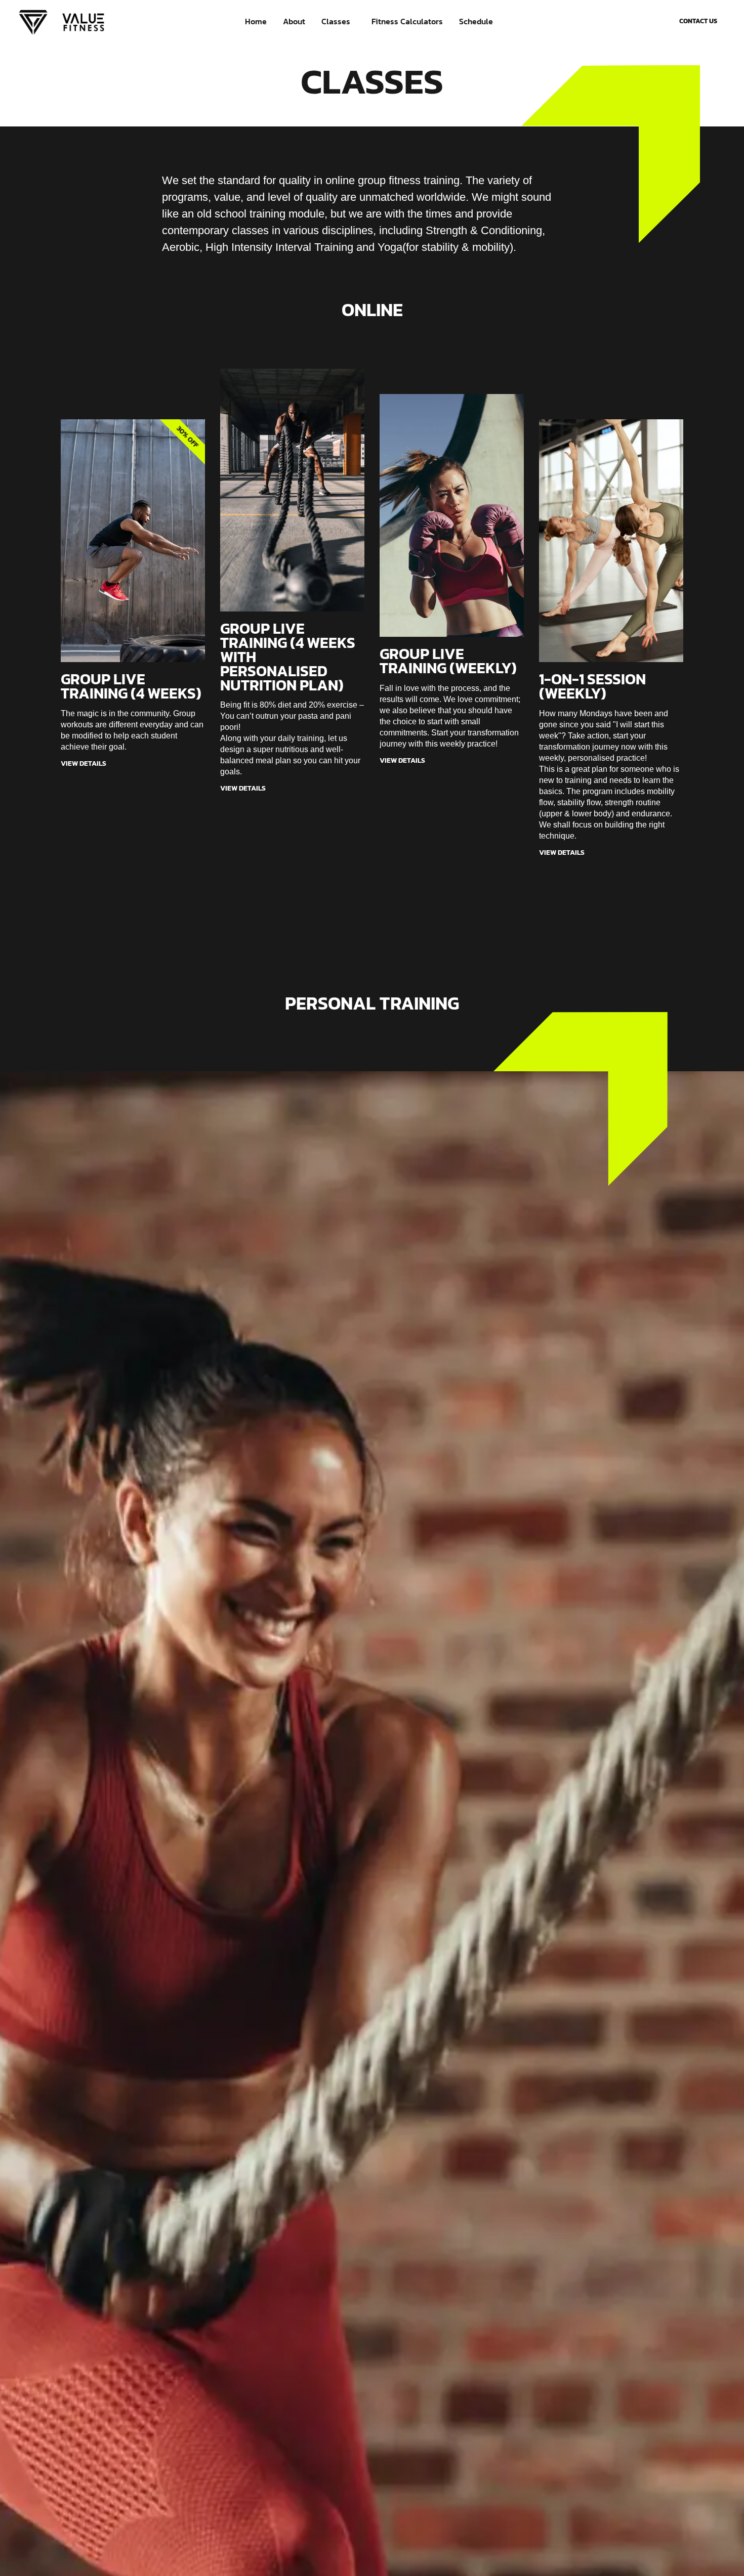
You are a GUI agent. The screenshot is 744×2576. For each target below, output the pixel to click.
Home (256, 21)
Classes (336, 21)
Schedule (476, 21)
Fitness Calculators (407, 21)
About (294, 21)
